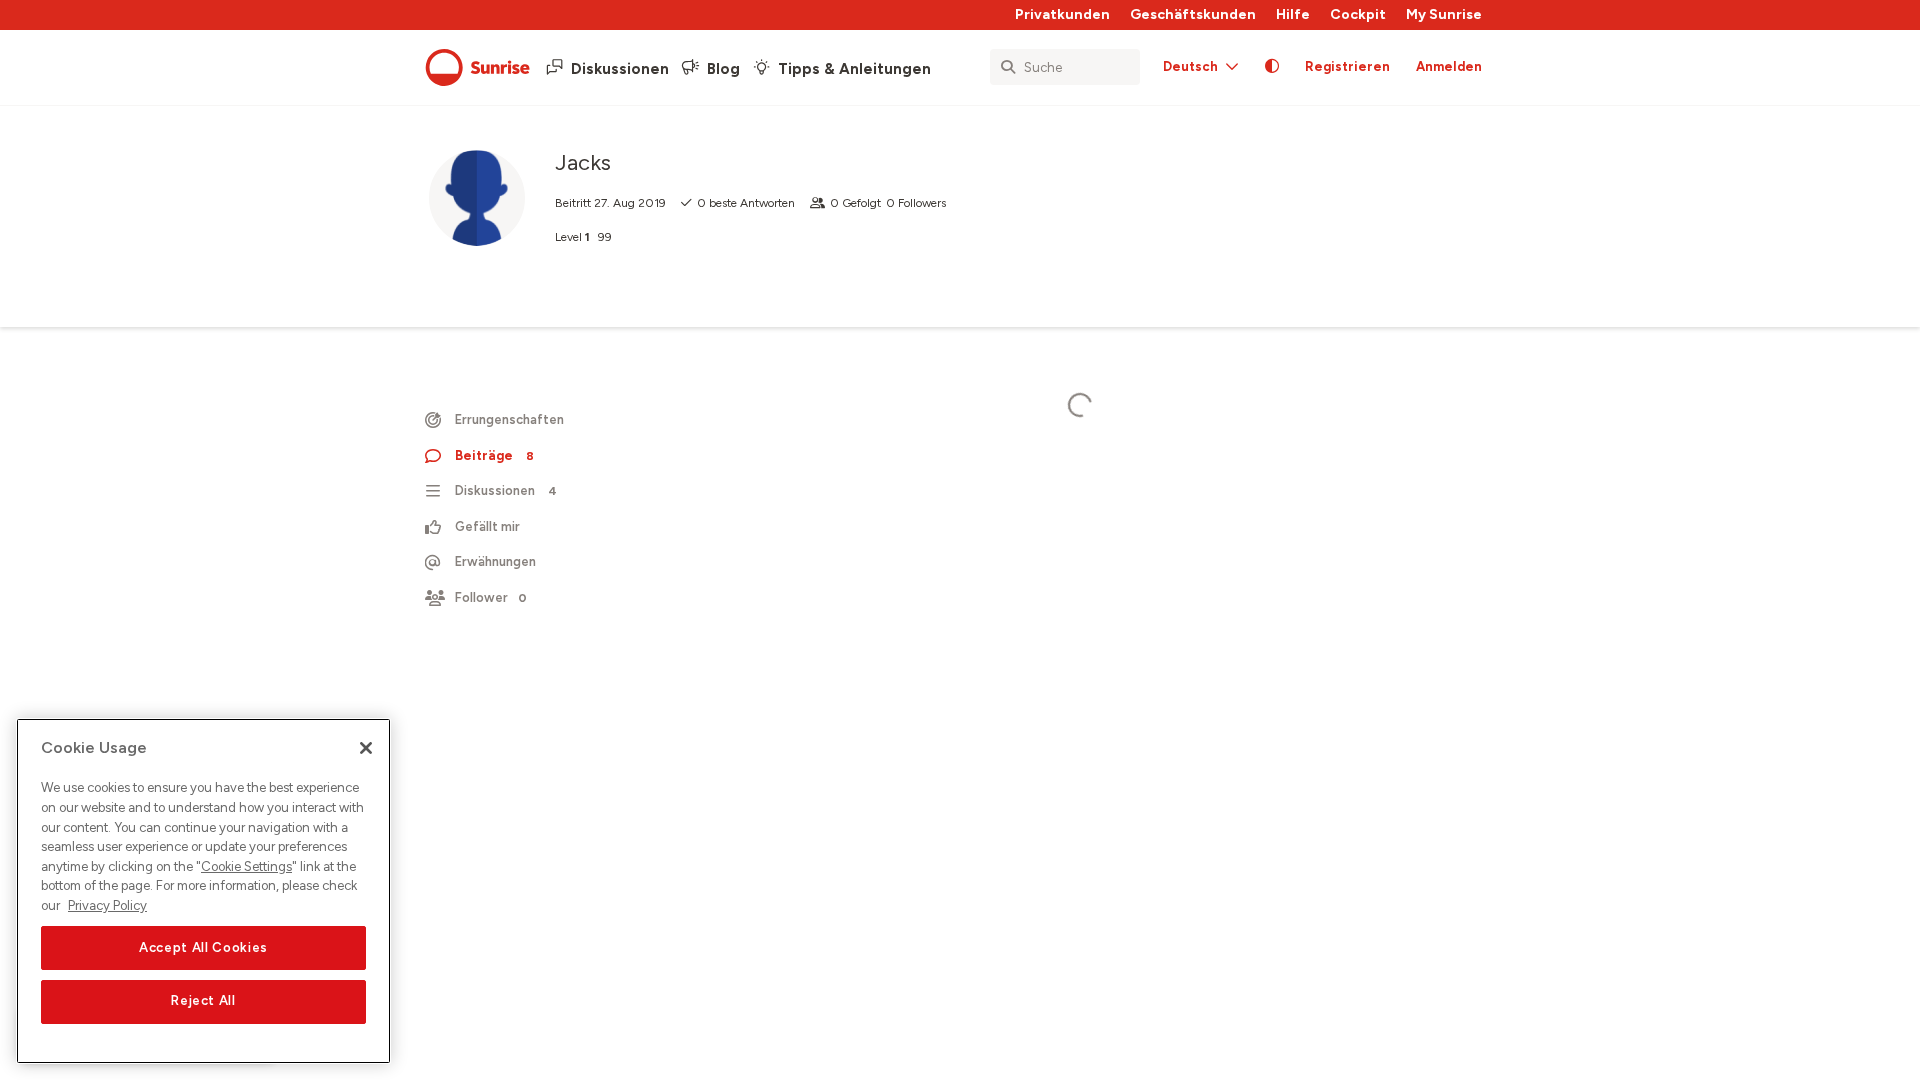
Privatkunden (1062, 14)
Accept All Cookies (203, 947)
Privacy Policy (107, 905)
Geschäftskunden (1193, 14)
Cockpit (1358, 14)
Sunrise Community (477, 68)
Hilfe (1293, 14)
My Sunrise (1444, 14)
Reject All (203, 1001)
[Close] (366, 748)
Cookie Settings (246, 866)
